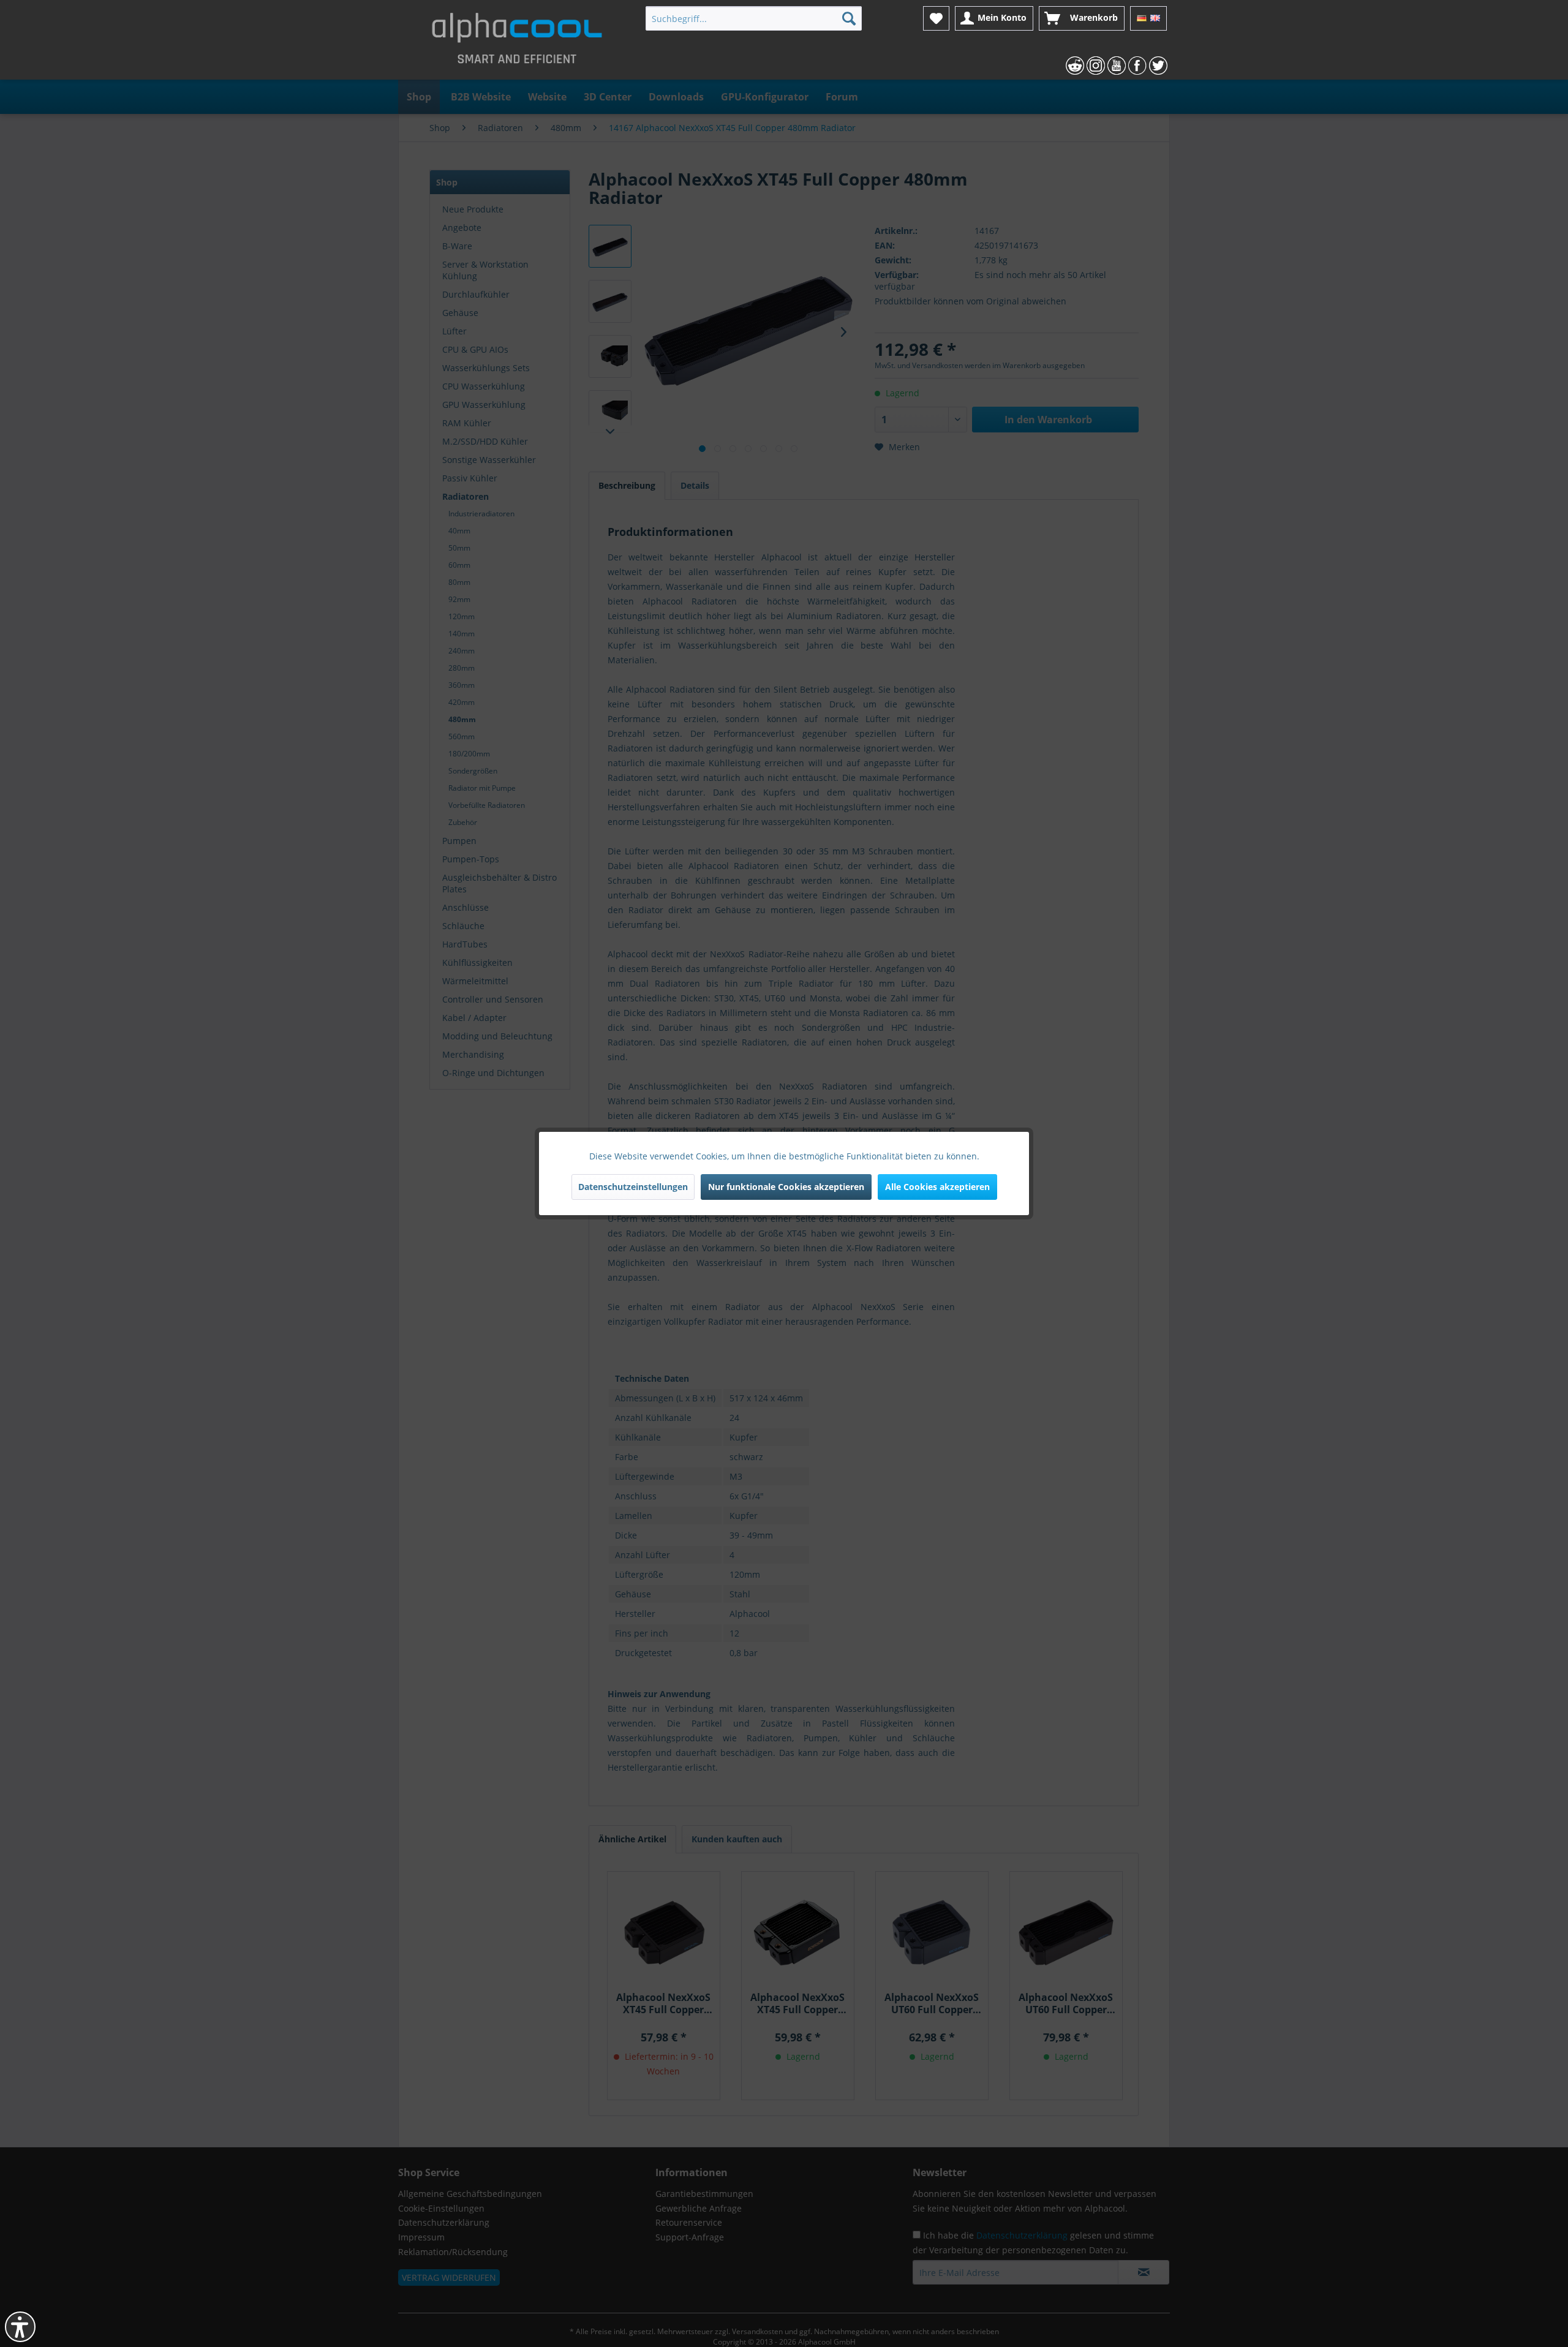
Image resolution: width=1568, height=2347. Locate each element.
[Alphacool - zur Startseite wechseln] (517, 43)
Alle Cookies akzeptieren (937, 1187)
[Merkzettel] (936, 18)
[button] (20, 2327)
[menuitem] (754, 18)
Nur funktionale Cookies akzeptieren (786, 1187)
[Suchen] (849, 18)
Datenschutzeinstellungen (633, 1187)
